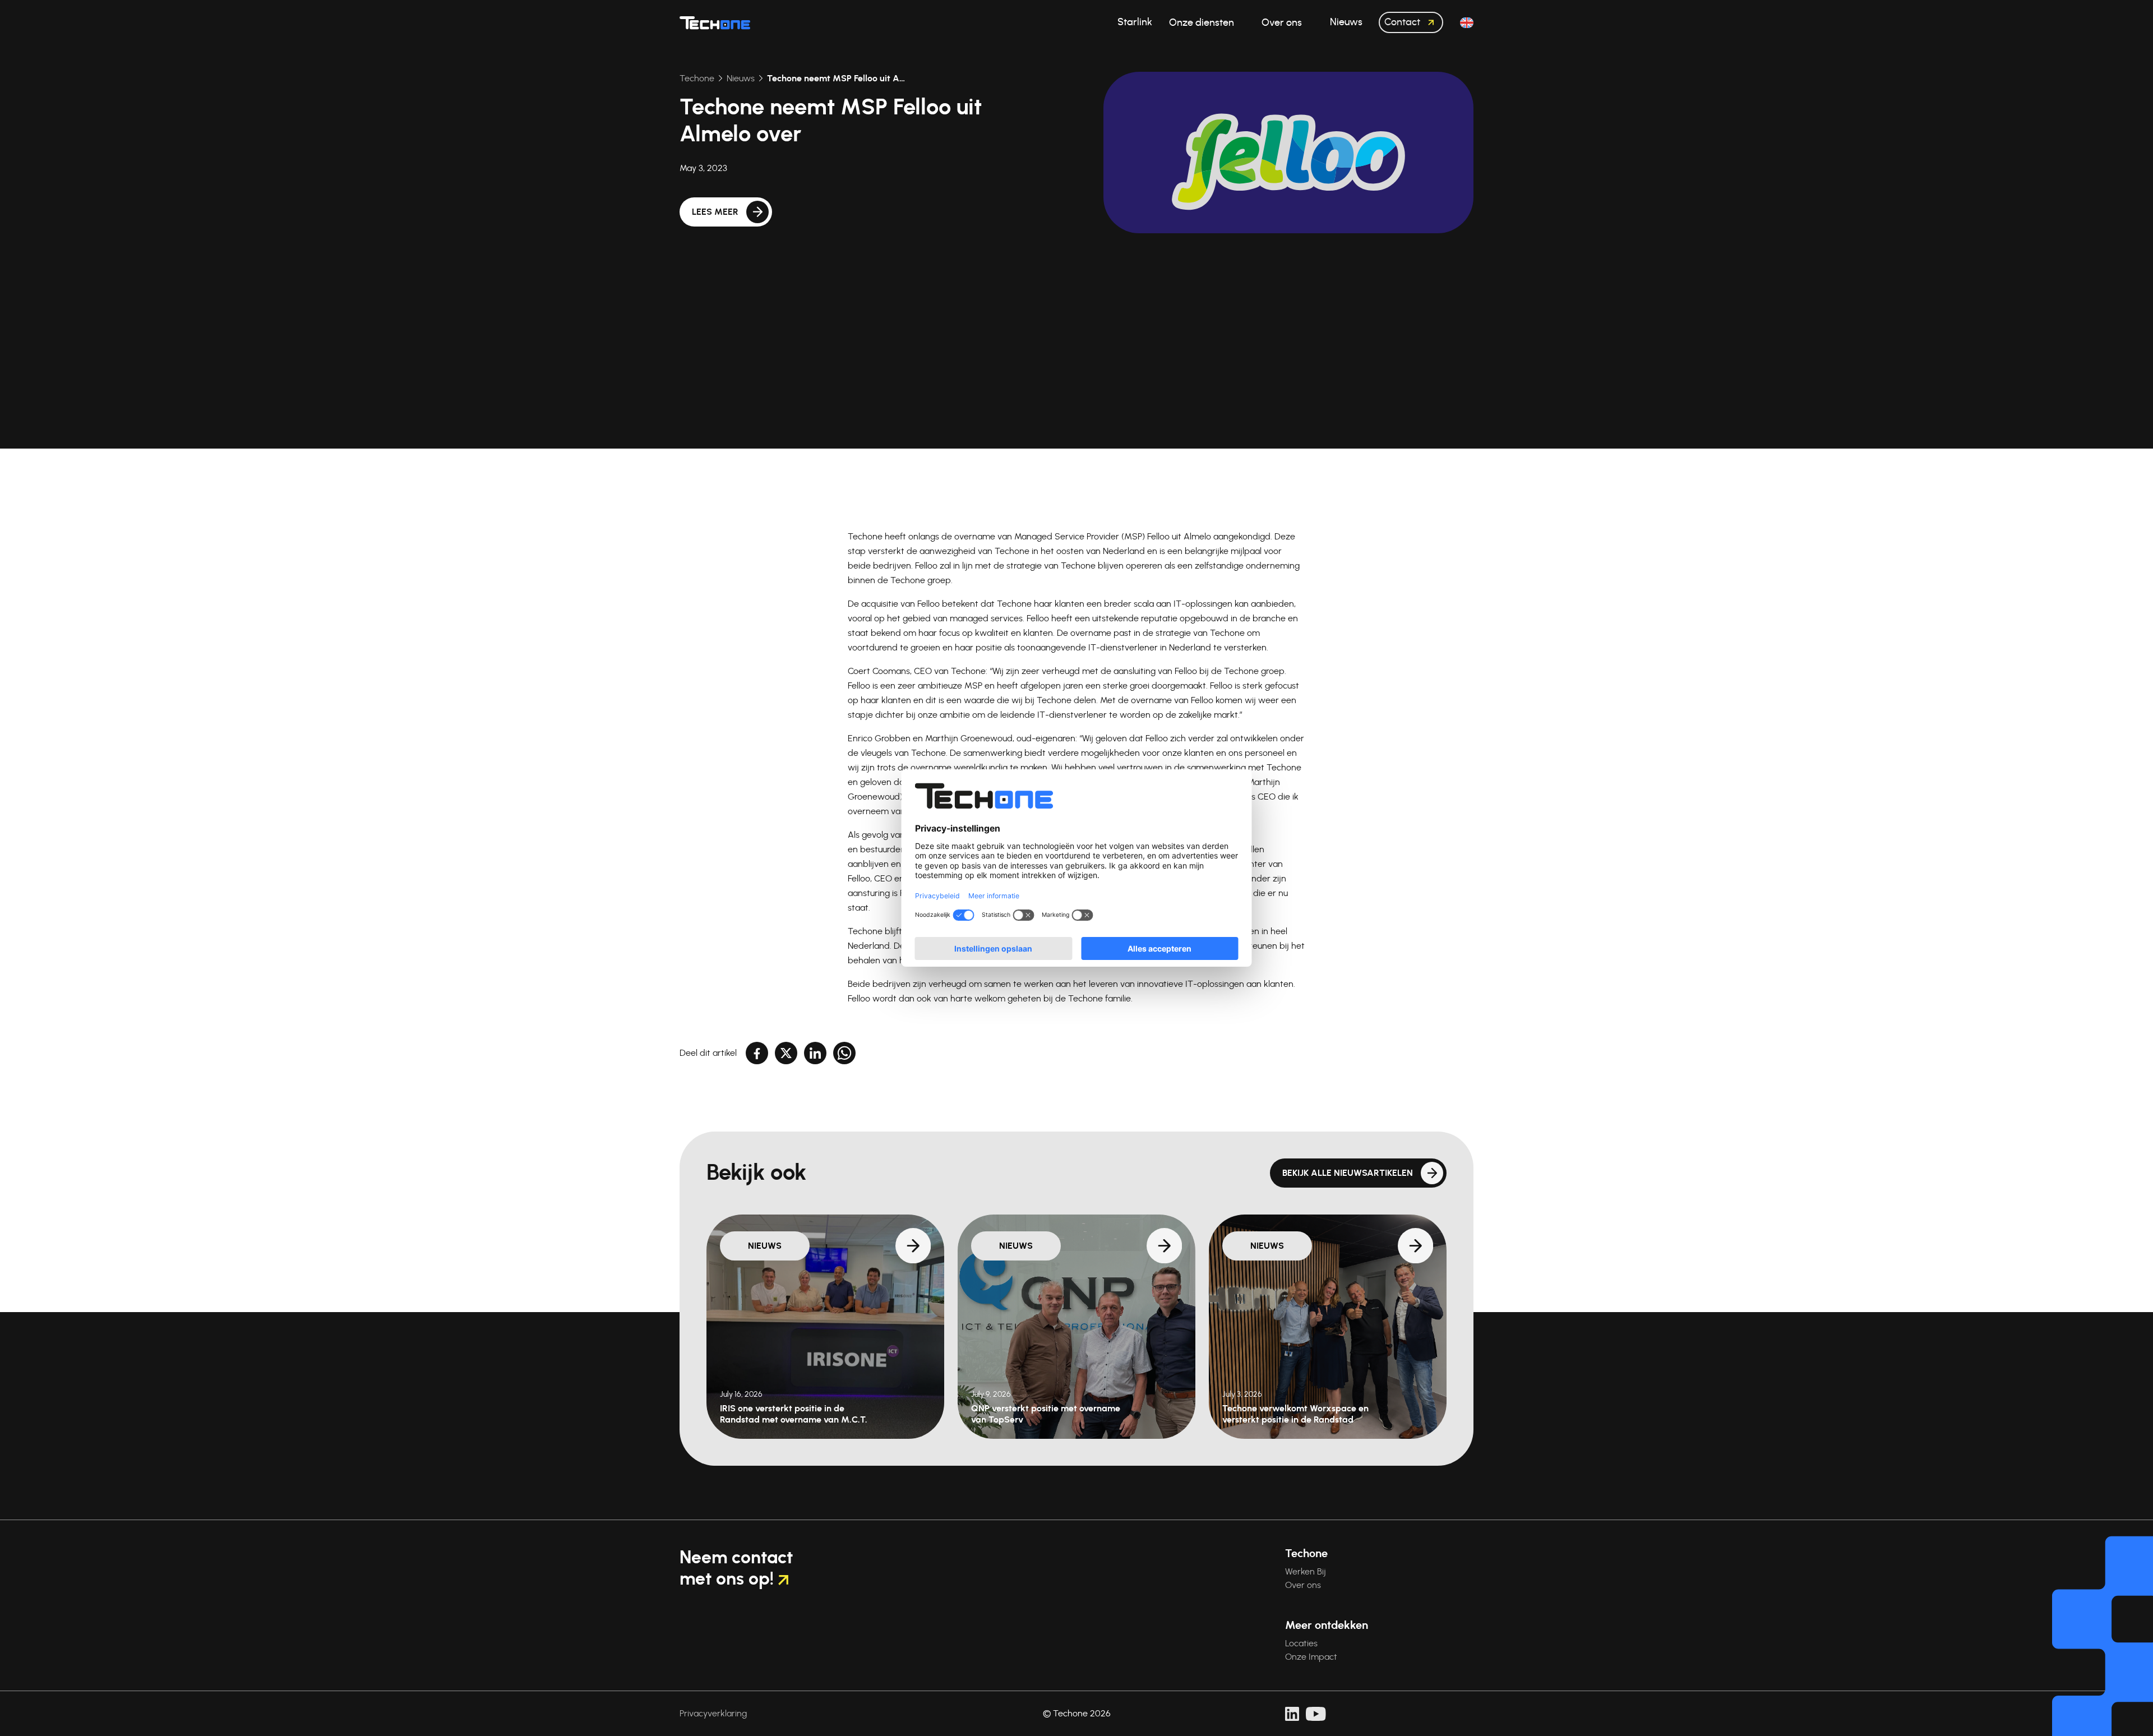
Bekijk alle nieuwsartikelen (1348, 1173)
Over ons (1303, 1585)
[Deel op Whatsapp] (844, 1053)
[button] (1467, 23)
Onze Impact (1311, 1657)
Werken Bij (1306, 1572)
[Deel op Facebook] (757, 1053)
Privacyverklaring (713, 1714)
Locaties (1301, 1643)
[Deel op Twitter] (786, 1053)
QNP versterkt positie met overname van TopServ (1046, 1414)
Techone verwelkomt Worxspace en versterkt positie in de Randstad (1295, 1414)
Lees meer (715, 212)
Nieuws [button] (1346, 22)
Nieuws (741, 79)
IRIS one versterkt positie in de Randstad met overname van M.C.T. (794, 1414)
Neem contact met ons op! (736, 1568)
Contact (1403, 22)
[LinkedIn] (1292, 1714)
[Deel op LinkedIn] (815, 1053)
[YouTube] (1316, 1714)
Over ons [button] (1283, 23)
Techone (697, 79)
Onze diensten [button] (1203, 23)
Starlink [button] (1135, 22)
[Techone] (715, 22)
